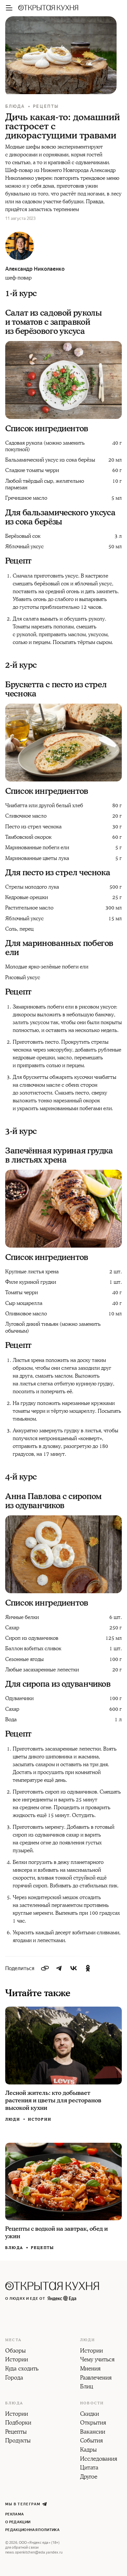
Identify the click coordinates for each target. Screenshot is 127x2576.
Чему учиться (97, 2360)
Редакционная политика (32, 2530)
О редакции (18, 2522)
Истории (40, 2119)
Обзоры (15, 2351)
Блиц (87, 2387)
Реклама (14, 2514)
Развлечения (96, 2378)
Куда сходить (22, 2369)
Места (13, 2340)
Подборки (18, 2423)
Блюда (15, 106)
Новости (92, 2403)
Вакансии (93, 2432)
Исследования (99, 2459)
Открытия (93, 2423)
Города (14, 2378)
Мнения (90, 2369)
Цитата (89, 2468)
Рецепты (46, 106)
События (92, 2441)
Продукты (18, 2441)
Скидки (90, 2414)
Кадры (88, 2450)
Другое (89, 2477)
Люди (13, 2120)
